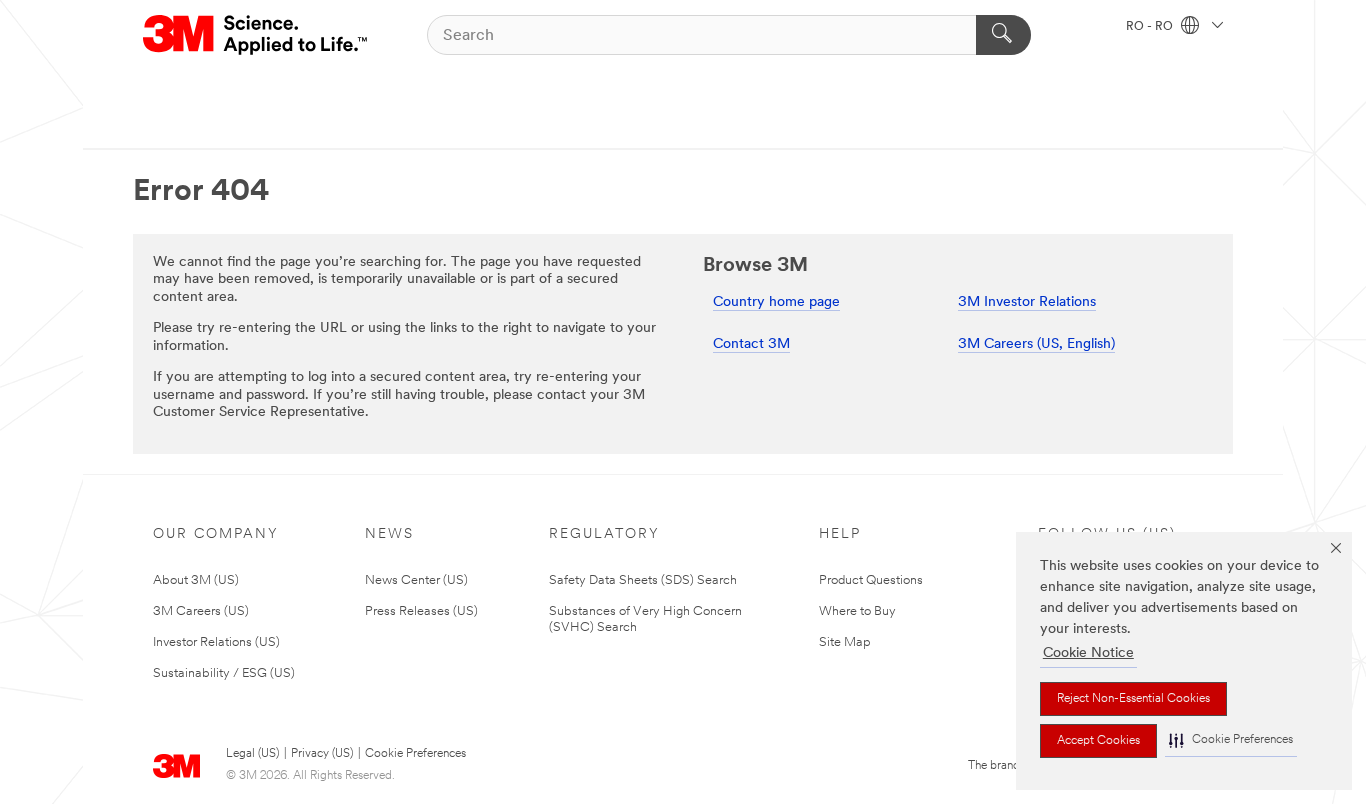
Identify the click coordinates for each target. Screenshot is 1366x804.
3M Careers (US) (201, 611)
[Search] (1003, 35)
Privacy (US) (322, 754)
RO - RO (1151, 27)
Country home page (776, 302)
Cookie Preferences (415, 754)
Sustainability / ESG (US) (224, 673)
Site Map (845, 642)
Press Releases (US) (421, 611)
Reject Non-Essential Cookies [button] (1133, 699)
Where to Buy (857, 611)
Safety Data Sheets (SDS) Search (643, 580)
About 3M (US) (196, 580)
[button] (1231, 740)
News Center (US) (416, 580)
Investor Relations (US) (216, 642)
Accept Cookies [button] (1098, 741)
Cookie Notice (1088, 653)
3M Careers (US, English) (1036, 344)
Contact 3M (751, 344)
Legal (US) (252, 754)
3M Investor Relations (1027, 302)
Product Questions (871, 580)
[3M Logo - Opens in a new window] (256, 35)
